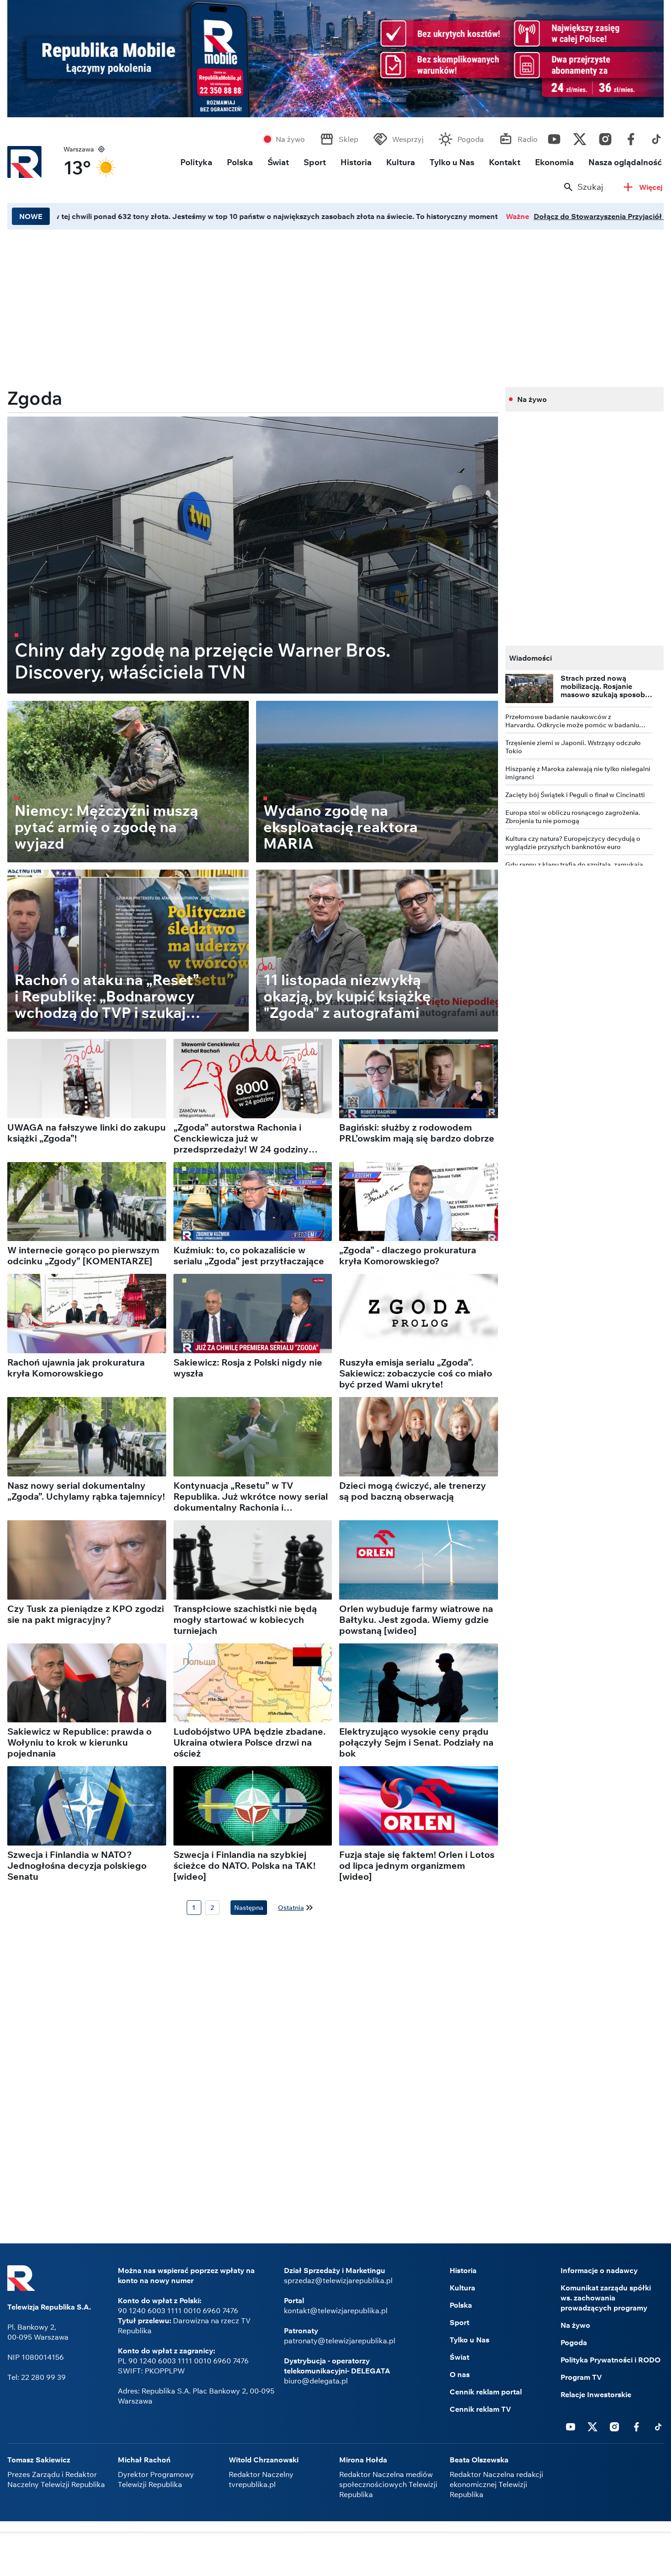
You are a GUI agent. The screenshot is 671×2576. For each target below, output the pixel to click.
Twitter (580, 137)
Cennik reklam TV (480, 2409)
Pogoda (471, 139)
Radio (528, 139)
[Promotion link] (335, 59)
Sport (315, 162)
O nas (460, 2374)
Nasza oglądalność (625, 162)
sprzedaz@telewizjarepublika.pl (338, 2280)
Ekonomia (554, 162)
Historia (356, 162)
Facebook (631, 137)
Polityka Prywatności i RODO (611, 2360)
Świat (278, 162)
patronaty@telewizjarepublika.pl (340, 2341)
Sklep (349, 139)
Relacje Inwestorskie (596, 2394)
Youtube (554, 137)
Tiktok (656, 137)
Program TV (581, 2377)
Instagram (605, 137)
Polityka (196, 162)
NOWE (31, 216)
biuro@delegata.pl (316, 2381)
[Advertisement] (252, 305)
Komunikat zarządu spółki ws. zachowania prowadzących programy (606, 2298)
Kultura (401, 162)
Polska (240, 162)
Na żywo (290, 139)
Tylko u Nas (452, 162)
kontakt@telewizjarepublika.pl (336, 2310)
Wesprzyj (408, 139)
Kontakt (505, 162)
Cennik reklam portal (486, 2392)
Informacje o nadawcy (599, 2270)
